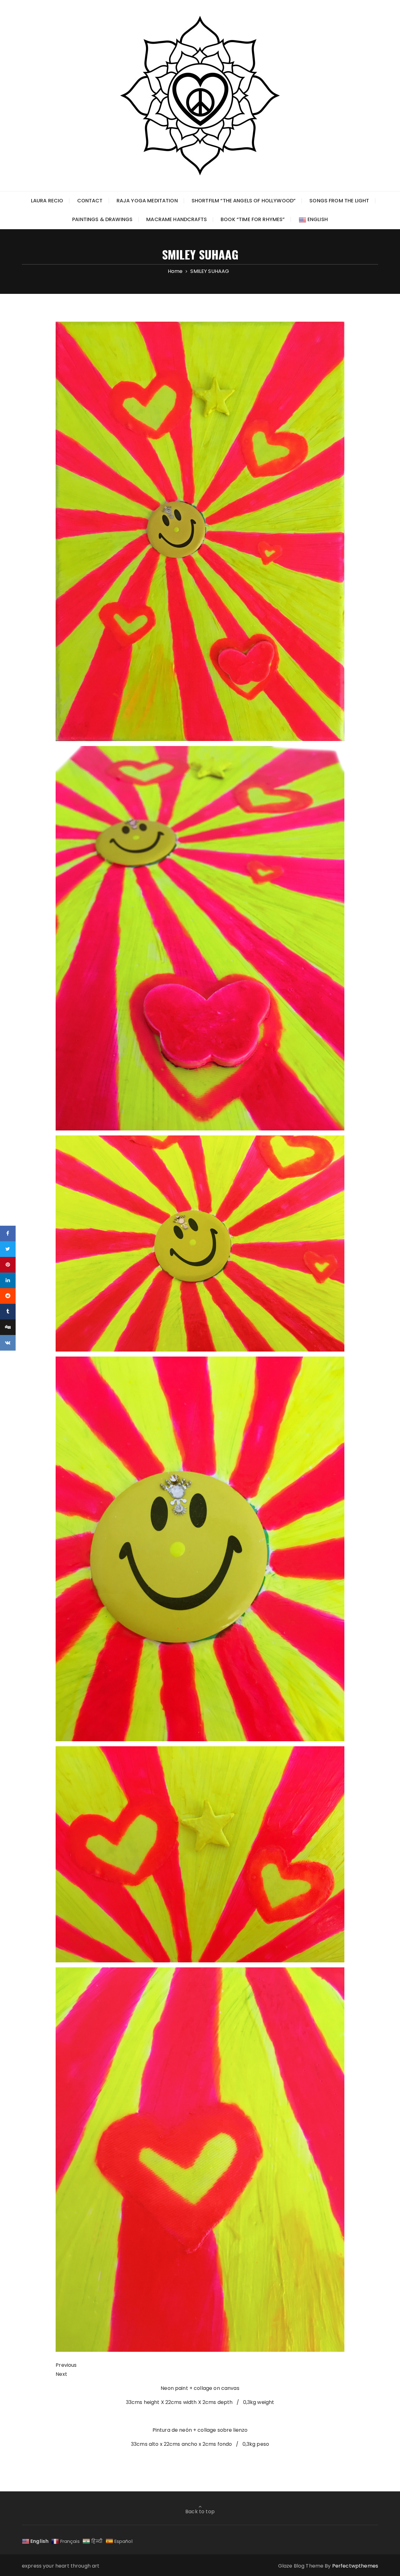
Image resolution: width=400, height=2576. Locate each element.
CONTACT (90, 201)
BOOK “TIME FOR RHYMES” (253, 219)
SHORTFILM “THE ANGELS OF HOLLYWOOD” (244, 201)
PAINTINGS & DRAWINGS (102, 219)
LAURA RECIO (47, 201)
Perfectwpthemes (355, 2566)
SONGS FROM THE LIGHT (339, 201)
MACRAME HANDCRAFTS (177, 219)
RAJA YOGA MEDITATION (147, 201)
